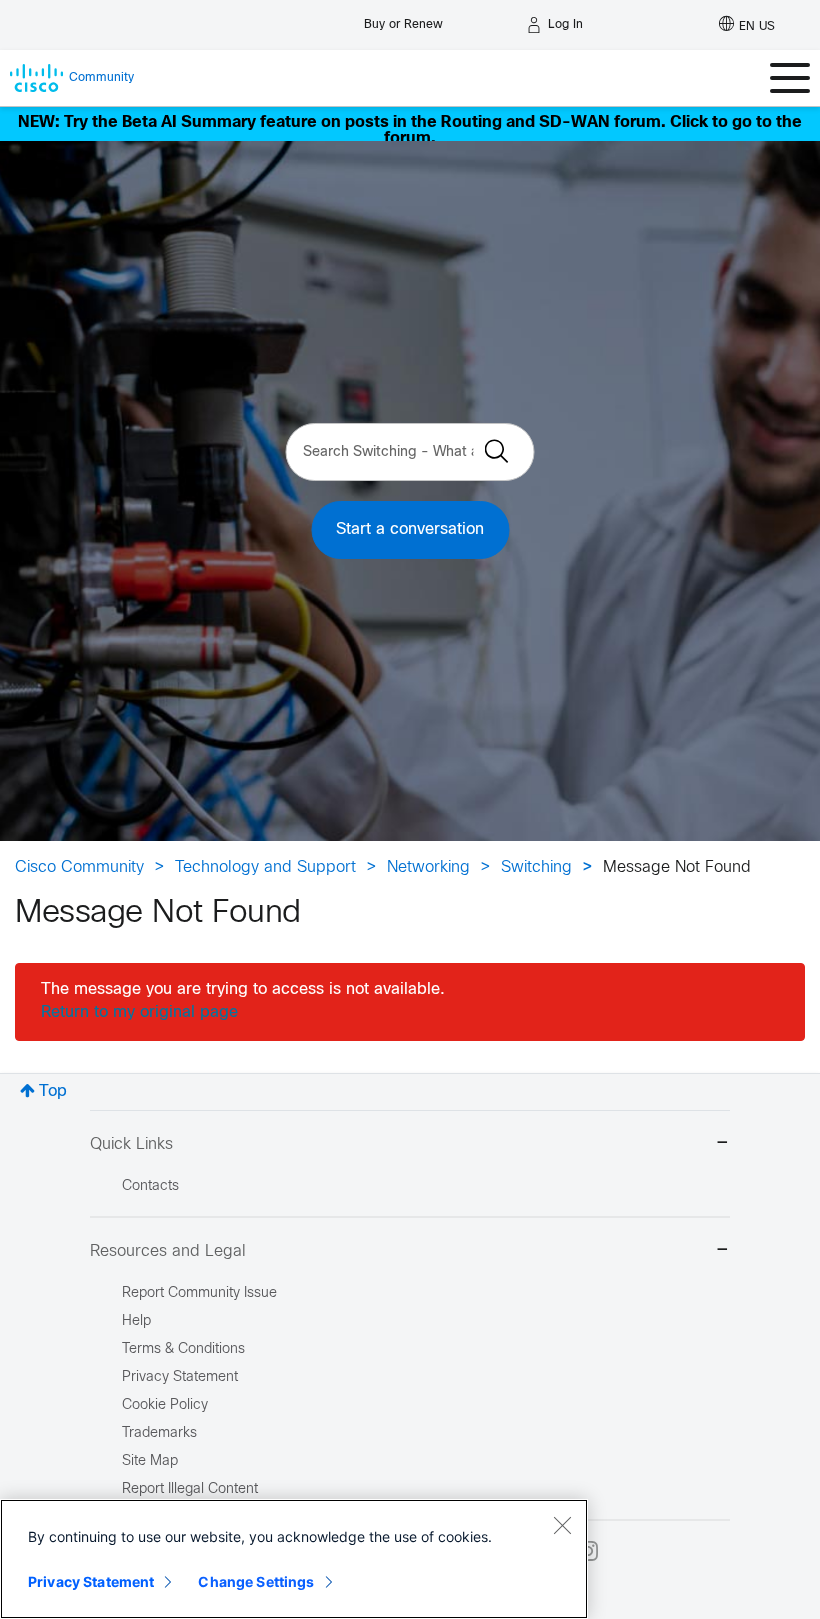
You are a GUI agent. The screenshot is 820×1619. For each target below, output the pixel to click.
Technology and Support (265, 867)
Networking (428, 867)
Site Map (150, 1461)
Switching (536, 867)
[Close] (562, 1525)
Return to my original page (139, 1012)
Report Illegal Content (190, 1489)
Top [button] (53, 1091)
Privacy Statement (91, 1581)
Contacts (150, 1186)
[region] (294, 1559)
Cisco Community (79, 867)
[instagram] (588, 1551)
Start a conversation (410, 529)
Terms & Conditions (183, 1349)
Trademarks (159, 1433)
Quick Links (131, 1144)
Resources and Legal (168, 1251)
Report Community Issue (199, 1293)
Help (136, 1321)
